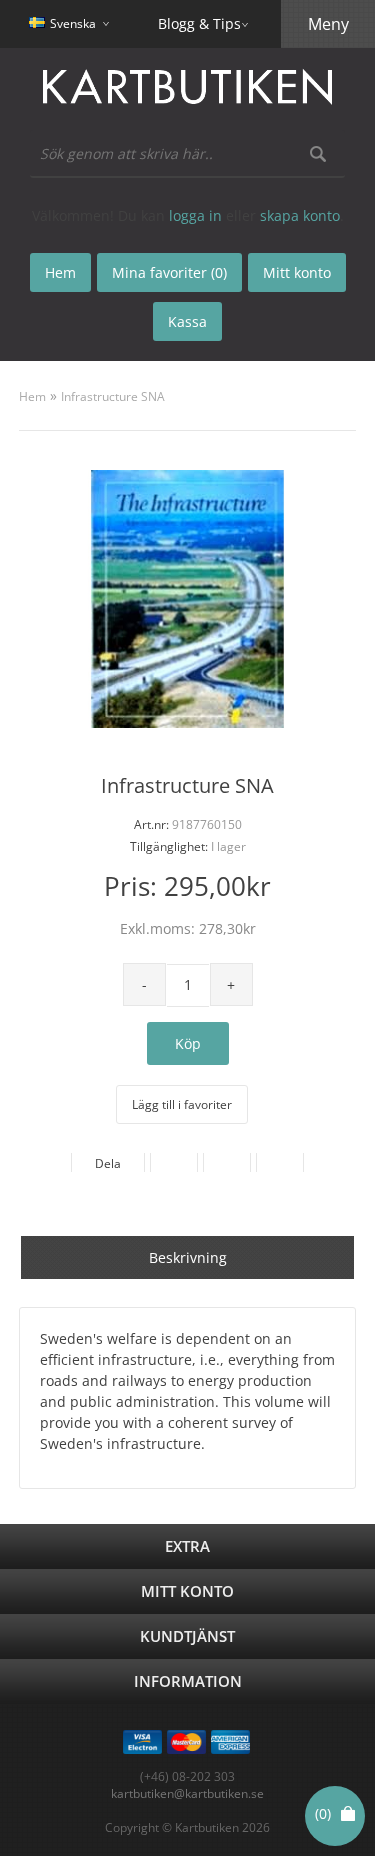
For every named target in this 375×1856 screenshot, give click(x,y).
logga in (195, 215)
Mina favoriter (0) (169, 272)
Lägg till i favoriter (182, 1104)
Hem (32, 396)
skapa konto (300, 215)
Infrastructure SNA (113, 396)
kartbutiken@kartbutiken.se (187, 1793)
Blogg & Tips (199, 23)
